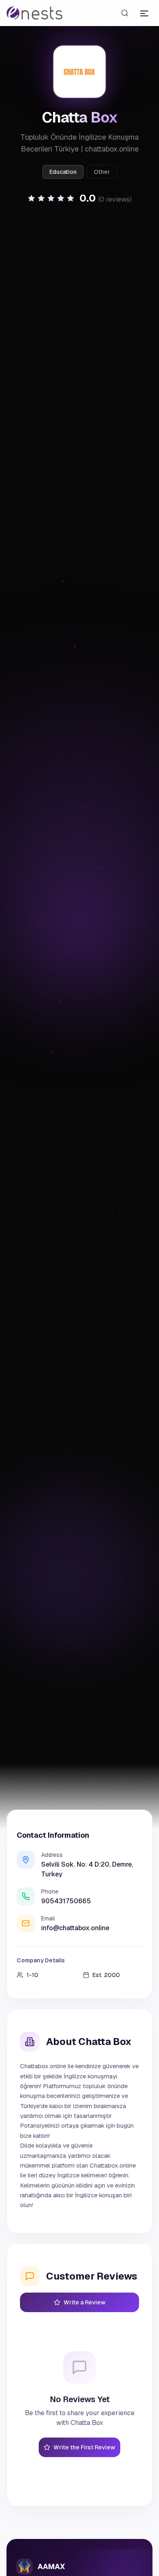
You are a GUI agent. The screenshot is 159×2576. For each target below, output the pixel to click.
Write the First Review (84, 2447)
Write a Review (85, 2302)
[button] (79, 198)
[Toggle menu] (144, 13)
